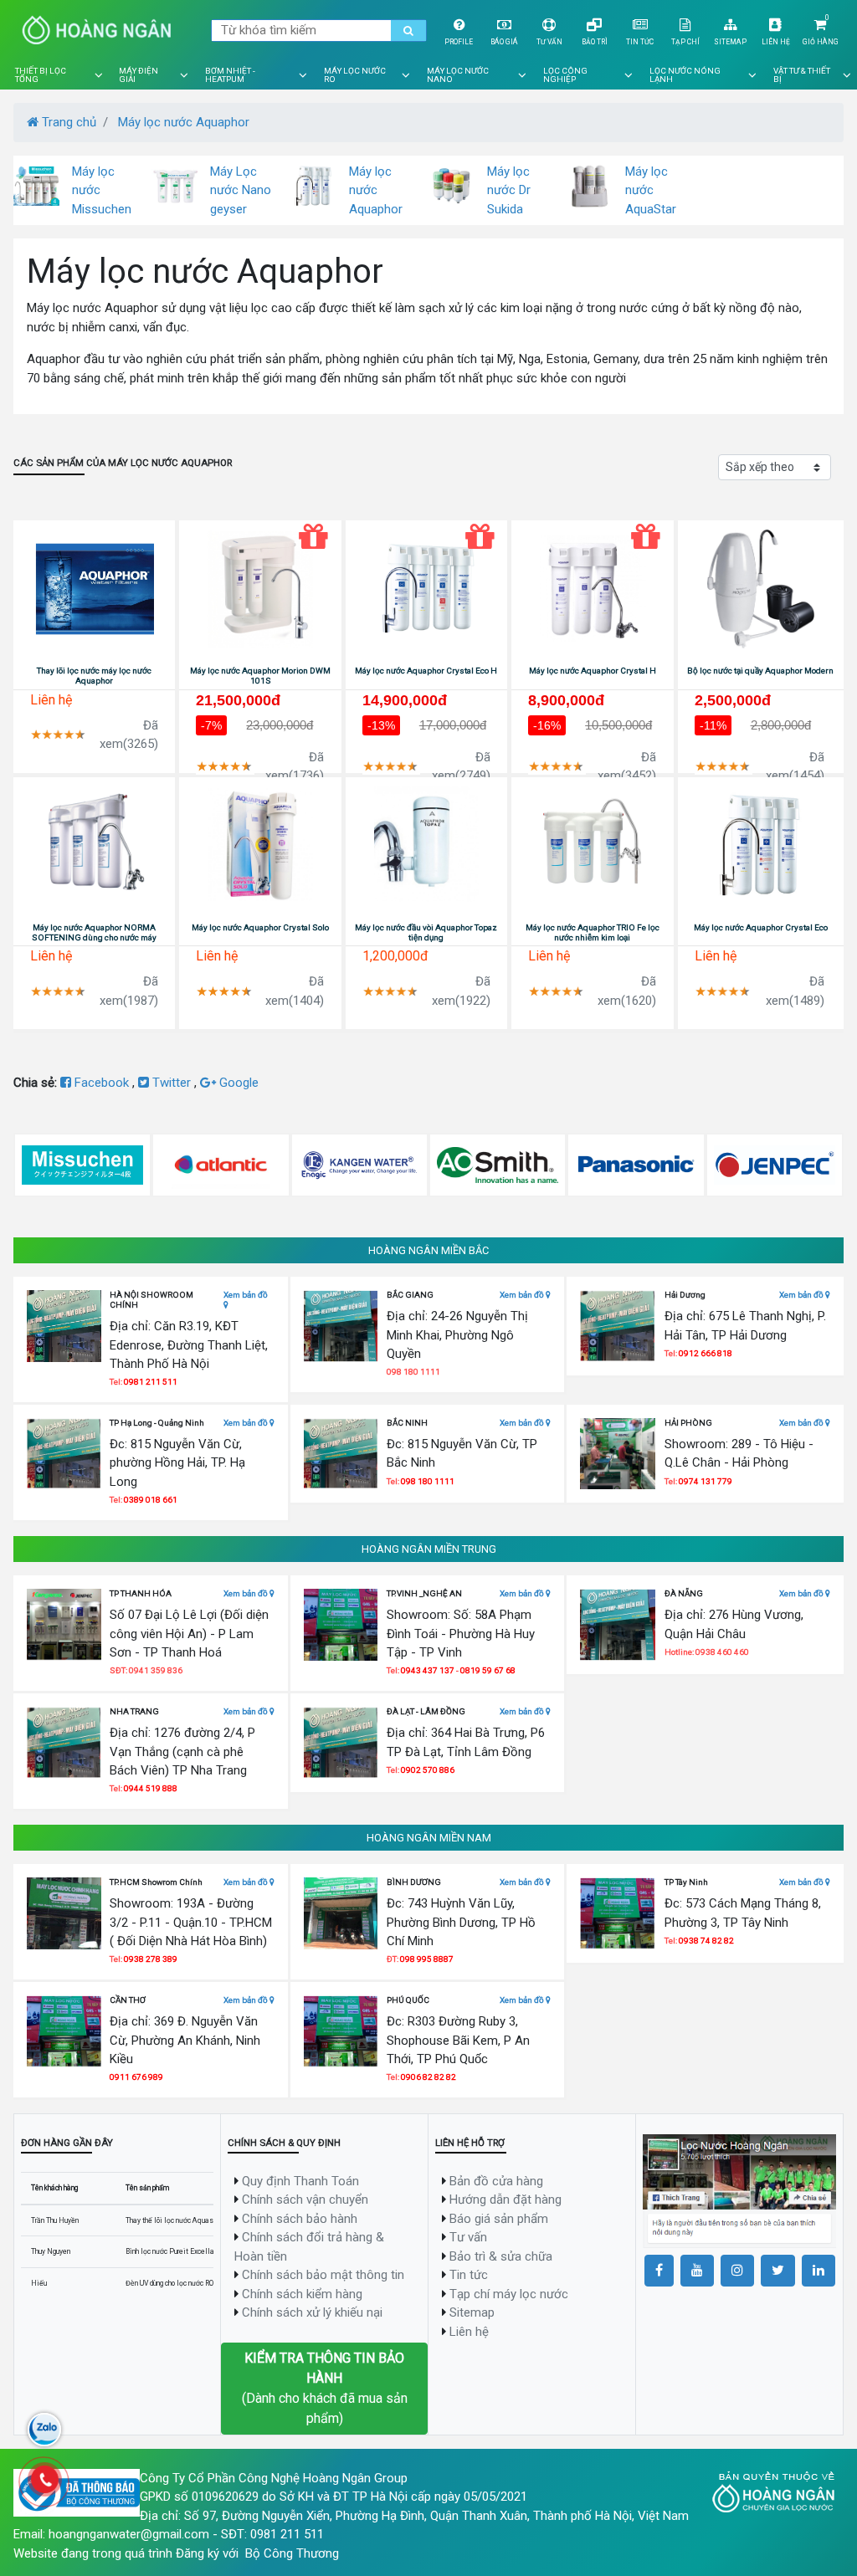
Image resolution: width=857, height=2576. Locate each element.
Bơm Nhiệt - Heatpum (230, 75)
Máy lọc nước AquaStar (651, 190)
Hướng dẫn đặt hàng (505, 2200)
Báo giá (504, 42)
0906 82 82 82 (428, 2077)
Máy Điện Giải (139, 75)
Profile (459, 42)
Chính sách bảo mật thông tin (323, 2275)
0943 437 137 (428, 1670)
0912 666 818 (706, 1353)
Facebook (102, 1083)
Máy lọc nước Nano (458, 75)
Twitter (172, 1083)
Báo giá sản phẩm (499, 2219)
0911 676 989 (136, 2077)
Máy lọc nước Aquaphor (184, 122)
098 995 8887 (427, 1959)
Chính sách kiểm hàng (302, 2294)
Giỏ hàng (821, 42)
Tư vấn (549, 42)
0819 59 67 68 (488, 1670)
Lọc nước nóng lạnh (685, 75)
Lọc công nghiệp (565, 75)
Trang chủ (67, 122)
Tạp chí (685, 42)
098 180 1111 (428, 1481)
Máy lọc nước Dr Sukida (509, 190)
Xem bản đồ (246, 1295)
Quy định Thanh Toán (300, 2181)
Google (237, 1083)
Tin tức (640, 42)
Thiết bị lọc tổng (41, 75)
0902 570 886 (428, 1770)
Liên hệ (776, 42)
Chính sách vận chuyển (305, 2200)
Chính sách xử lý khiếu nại (312, 2312)
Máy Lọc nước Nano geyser (241, 190)
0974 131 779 (706, 1481)
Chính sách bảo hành (300, 2219)
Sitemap (730, 42)
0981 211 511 (151, 1382)
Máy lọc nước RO (355, 75)
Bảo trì (595, 42)
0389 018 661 (151, 1500)
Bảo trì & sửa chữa (501, 2256)
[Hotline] (44, 2480)
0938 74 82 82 (706, 1941)
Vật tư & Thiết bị (802, 75)
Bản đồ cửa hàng (496, 2181)
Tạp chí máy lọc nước (509, 2294)
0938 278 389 (151, 1959)
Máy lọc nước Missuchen (102, 190)
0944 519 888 (151, 1788)
